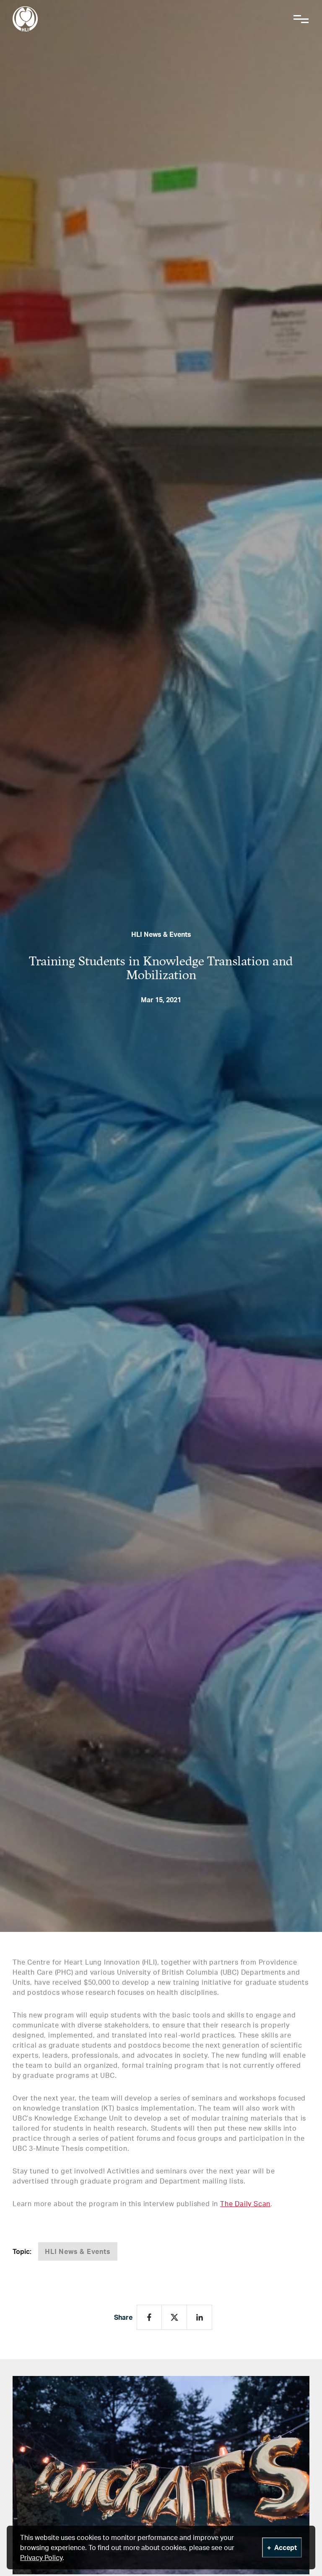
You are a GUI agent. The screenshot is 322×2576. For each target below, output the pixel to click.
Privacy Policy (41, 2558)
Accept (286, 2547)
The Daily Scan (245, 2204)
